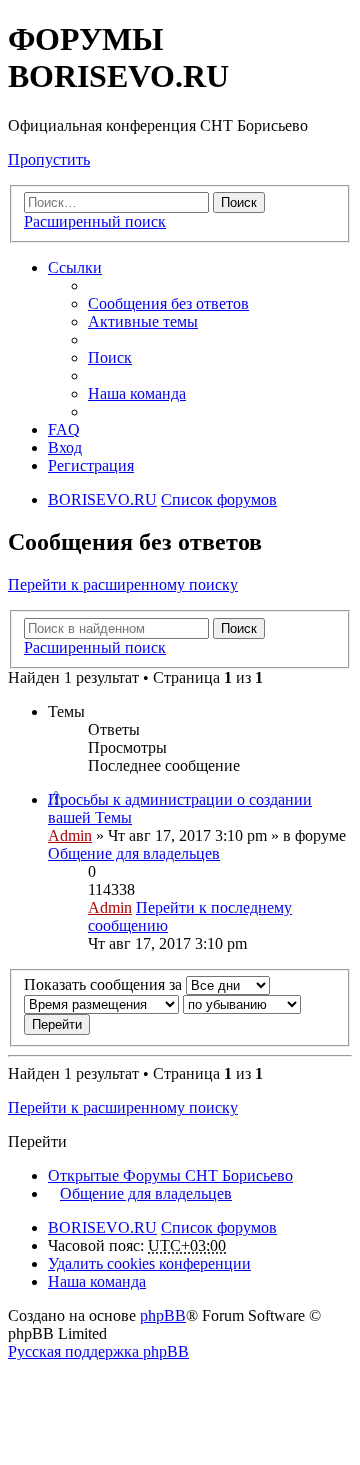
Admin (70, 835)
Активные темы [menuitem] (143, 321)
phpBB (163, 1315)
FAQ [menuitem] (64, 429)
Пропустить (49, 159)
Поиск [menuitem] (110, 357)
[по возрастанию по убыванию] (242, 1003)
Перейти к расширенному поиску (123, 584)
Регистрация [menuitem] (91, 465)
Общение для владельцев (134, 853)
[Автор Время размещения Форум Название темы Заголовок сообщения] (101, 1003)
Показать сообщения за (105, 984)
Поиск (239, 202)
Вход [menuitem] (65, 447)
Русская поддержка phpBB (98, 1351)
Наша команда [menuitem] (137, 393)
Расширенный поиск (95, 221)
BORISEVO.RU (102, 1227)
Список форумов (219, 1227)
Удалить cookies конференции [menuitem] (149, 1263)
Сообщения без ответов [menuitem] (168, 303)
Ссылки (75, 267)
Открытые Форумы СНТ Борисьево (170, 1175)
